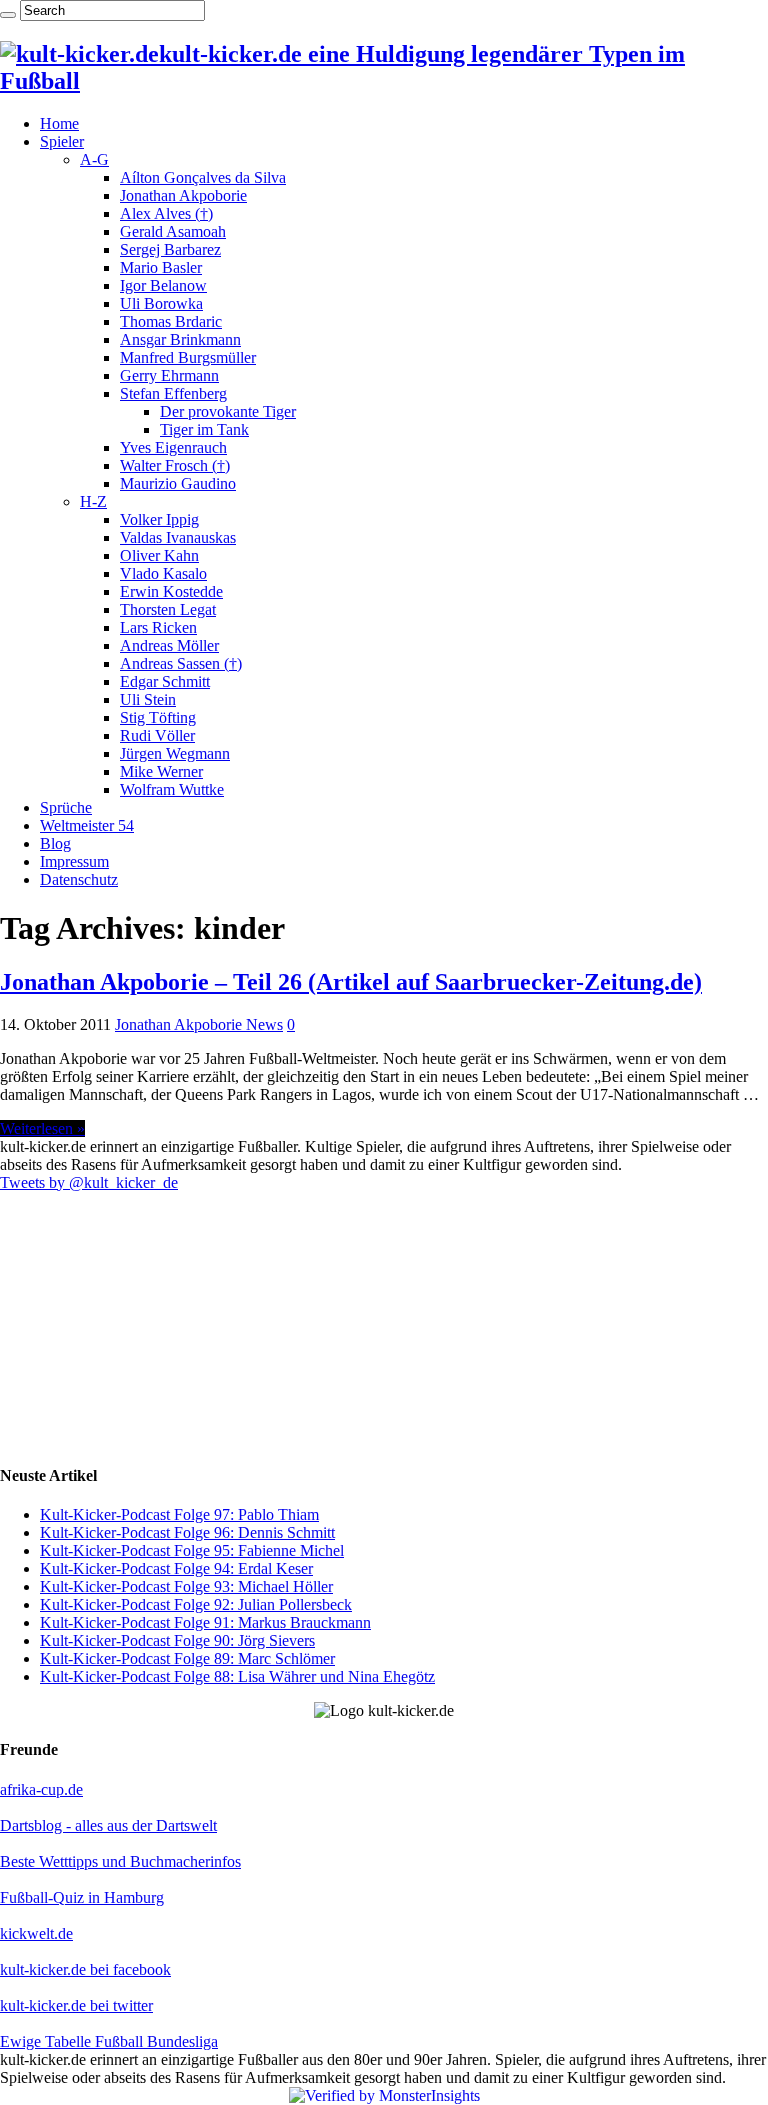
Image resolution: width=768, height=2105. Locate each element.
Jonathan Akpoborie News (199, 1024)
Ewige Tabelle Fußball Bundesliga (109, 2041)
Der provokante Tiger (228, 411)
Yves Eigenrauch (173, 447)
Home (59, 123)
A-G (94, 159)
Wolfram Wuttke (172, 789)
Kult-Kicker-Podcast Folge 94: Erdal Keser (176, 1568)
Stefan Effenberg (173, 393)
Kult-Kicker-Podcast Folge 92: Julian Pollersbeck (196, 1604)
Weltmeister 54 (87, 825)
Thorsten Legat (168, 609)
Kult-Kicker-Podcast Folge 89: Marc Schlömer (187, 1658)
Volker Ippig (159, 519)
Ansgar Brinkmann (180, 339)
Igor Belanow (163, 285)
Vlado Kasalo (163, 573)
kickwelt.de (36, 1933)
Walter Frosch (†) (175, 465)
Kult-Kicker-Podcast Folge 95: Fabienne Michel (192, 1550)
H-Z (93, 501)
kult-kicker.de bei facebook (85, 1969)
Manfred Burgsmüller (188, 357)
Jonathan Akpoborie (183, 195)
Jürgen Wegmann (175, 753)
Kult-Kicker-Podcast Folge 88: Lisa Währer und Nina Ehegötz (237, 1676)
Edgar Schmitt (165, 681)
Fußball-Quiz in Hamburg (82, 1897)
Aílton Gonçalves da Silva (203, 177)
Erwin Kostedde (171, 591)
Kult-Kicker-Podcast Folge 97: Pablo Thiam (179, 1514)
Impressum (74, 861)
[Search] (8, 15)
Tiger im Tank (204, 429)
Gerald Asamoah (173, 231)
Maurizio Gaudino (178, 483)
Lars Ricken (158, 627)
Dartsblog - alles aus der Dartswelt (108, 1825)
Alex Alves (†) (166, 213)
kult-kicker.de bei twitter (76, 2005)
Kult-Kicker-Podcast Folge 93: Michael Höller (186, 1586)
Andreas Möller (169, 645)
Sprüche (66, 807)
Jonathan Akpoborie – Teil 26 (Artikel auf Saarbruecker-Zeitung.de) (351, 982)
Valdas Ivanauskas (178, 537)
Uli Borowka (161, 303)
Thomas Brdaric (171, 321)
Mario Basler (161, 267)
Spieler (62, 141)
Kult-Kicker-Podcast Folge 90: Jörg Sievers (177, 1640)
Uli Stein (148, 699)
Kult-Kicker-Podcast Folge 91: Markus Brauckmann (205, 1622)
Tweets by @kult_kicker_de (89, 1182)
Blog (55, 843)
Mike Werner (161, 771)
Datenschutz (79, 879)
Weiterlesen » (42, 1128)
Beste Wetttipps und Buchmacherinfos (120, 1861)
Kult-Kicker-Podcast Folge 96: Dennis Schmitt (187, 1532)
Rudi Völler (157, 735)
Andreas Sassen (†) (181, 663)
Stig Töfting (158, 717)
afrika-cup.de (41, 1789)
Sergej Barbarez (170, 249)
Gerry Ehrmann (169, 375)
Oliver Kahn (159, 555)
